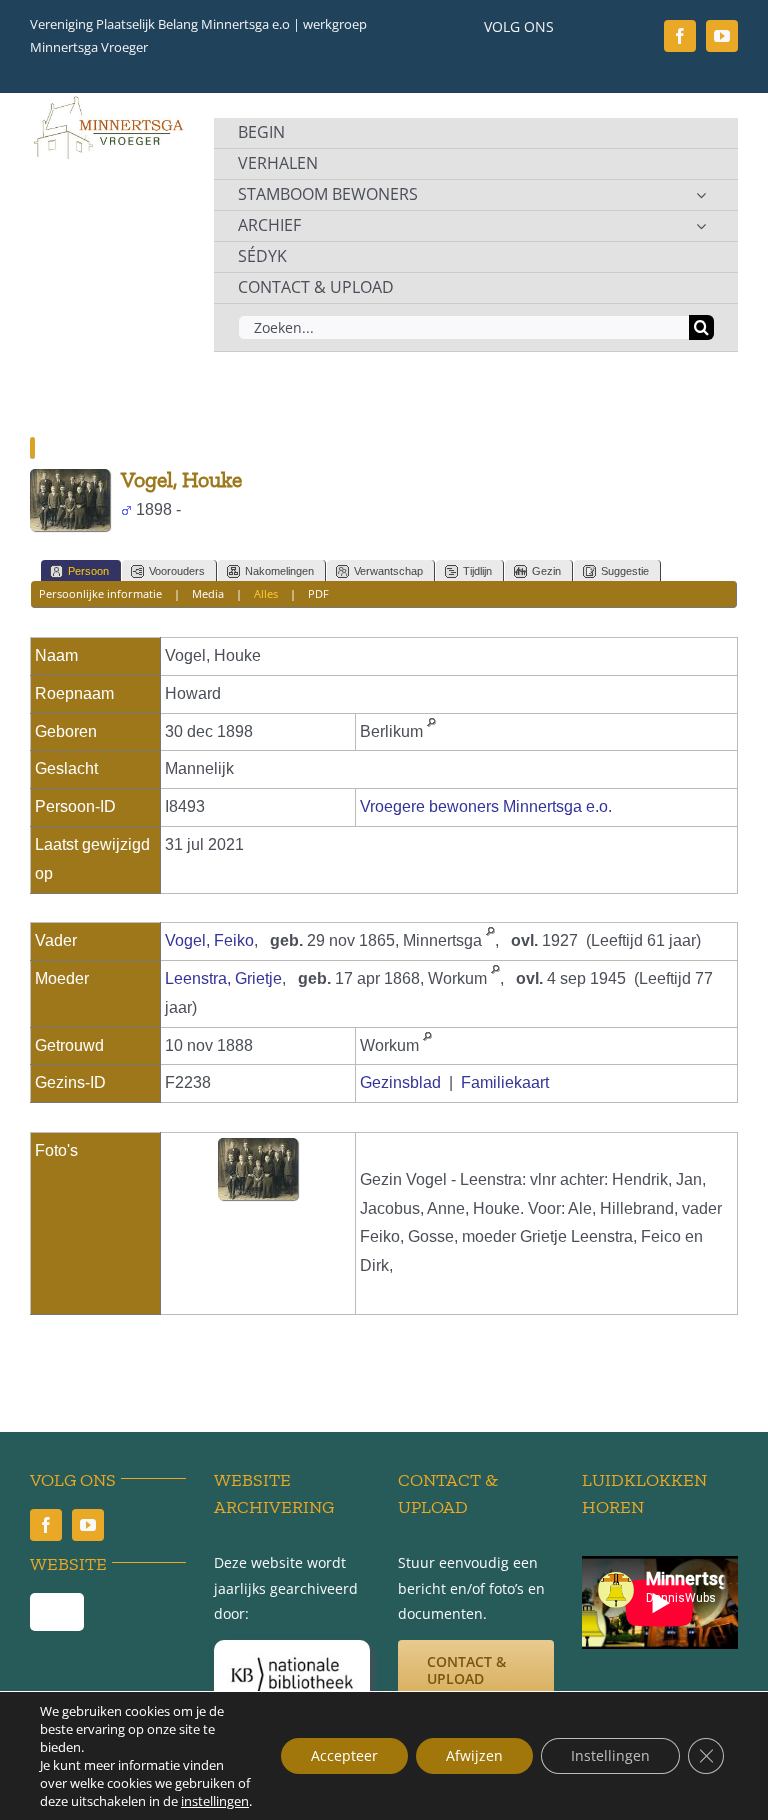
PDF (318, 593)
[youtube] (722, 36)
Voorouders (177, 571)
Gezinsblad (400, 1082)
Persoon (88, 571)
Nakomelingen (279, 571)
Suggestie (625, 571)
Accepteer (344, 1755)
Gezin (546, 571)
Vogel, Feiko (209, 940)
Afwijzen (474, 1755)
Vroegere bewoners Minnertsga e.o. (486, 806)
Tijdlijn (477, 571)
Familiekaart (505, 1082)
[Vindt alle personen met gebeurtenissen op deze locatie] (431, 731)
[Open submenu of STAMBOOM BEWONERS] (701, 195)
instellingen (215, 1801)
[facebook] (680, 36)
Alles (266, 593)
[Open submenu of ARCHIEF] (701, 226)
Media (208, 593)
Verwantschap (388, 571)
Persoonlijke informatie (100, 593)
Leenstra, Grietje (223, 978)
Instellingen (610, 1755)
